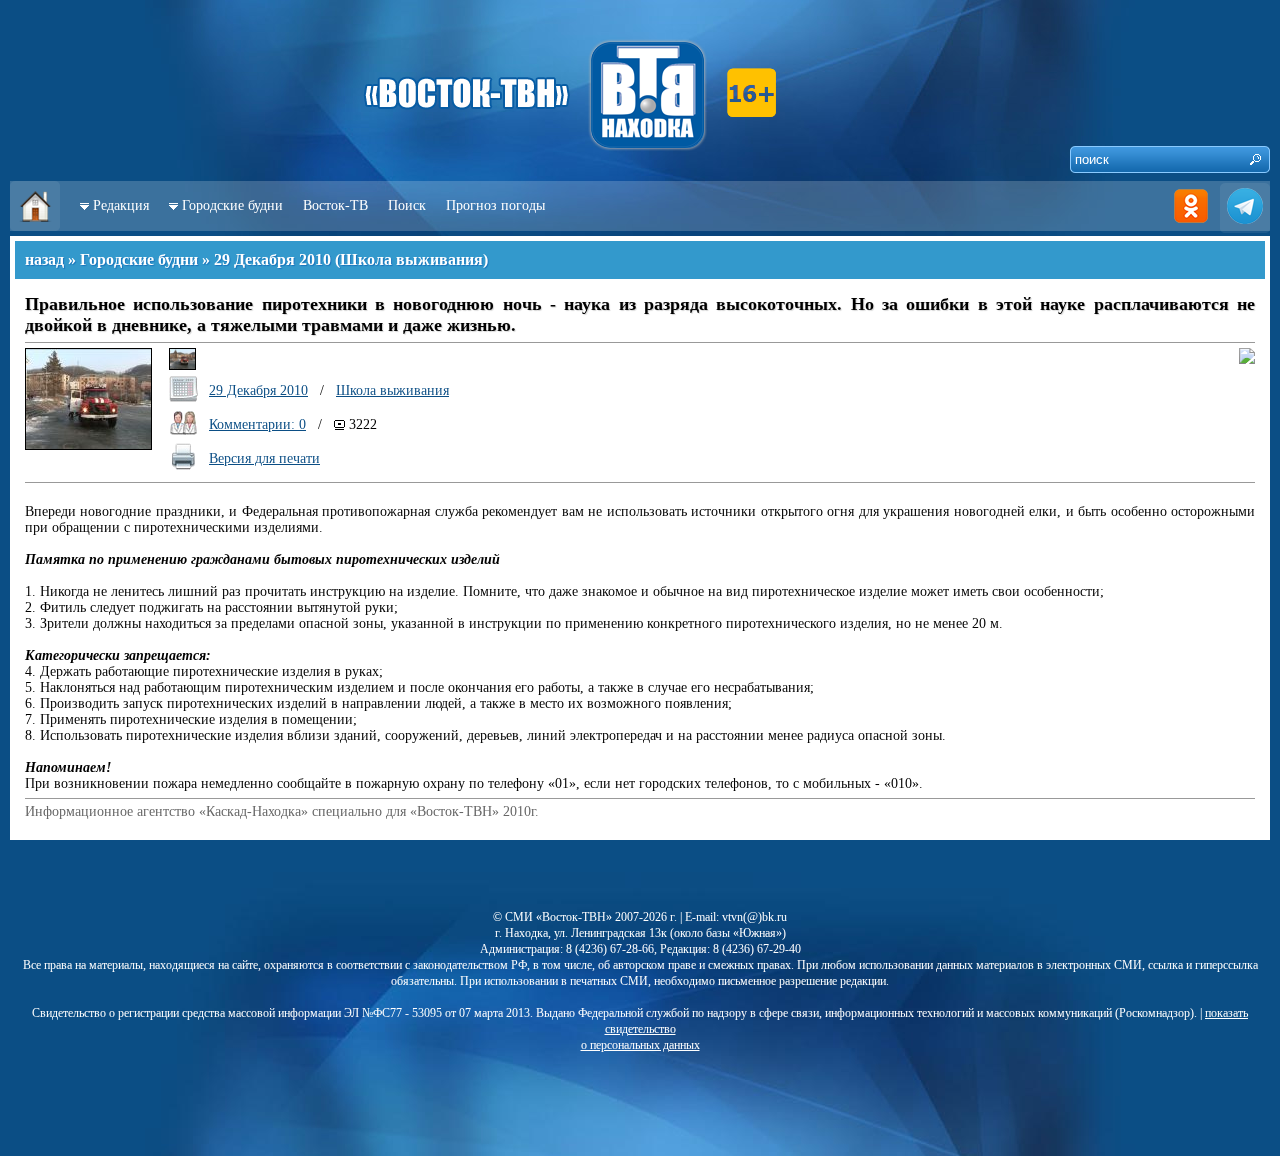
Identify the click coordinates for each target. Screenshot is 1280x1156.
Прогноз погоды (495, 205)
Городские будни (232, 205)
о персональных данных (640, 1045)
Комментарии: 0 (257, 424)
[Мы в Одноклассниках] (1191, 226)
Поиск (407, 205)
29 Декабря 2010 (272, 259)
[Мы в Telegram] (1245, 226)
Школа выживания (411, 259)
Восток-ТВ (335, 205)
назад (44, 259)
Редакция (121, 205)
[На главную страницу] (35, 226)
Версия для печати (264, 458)
